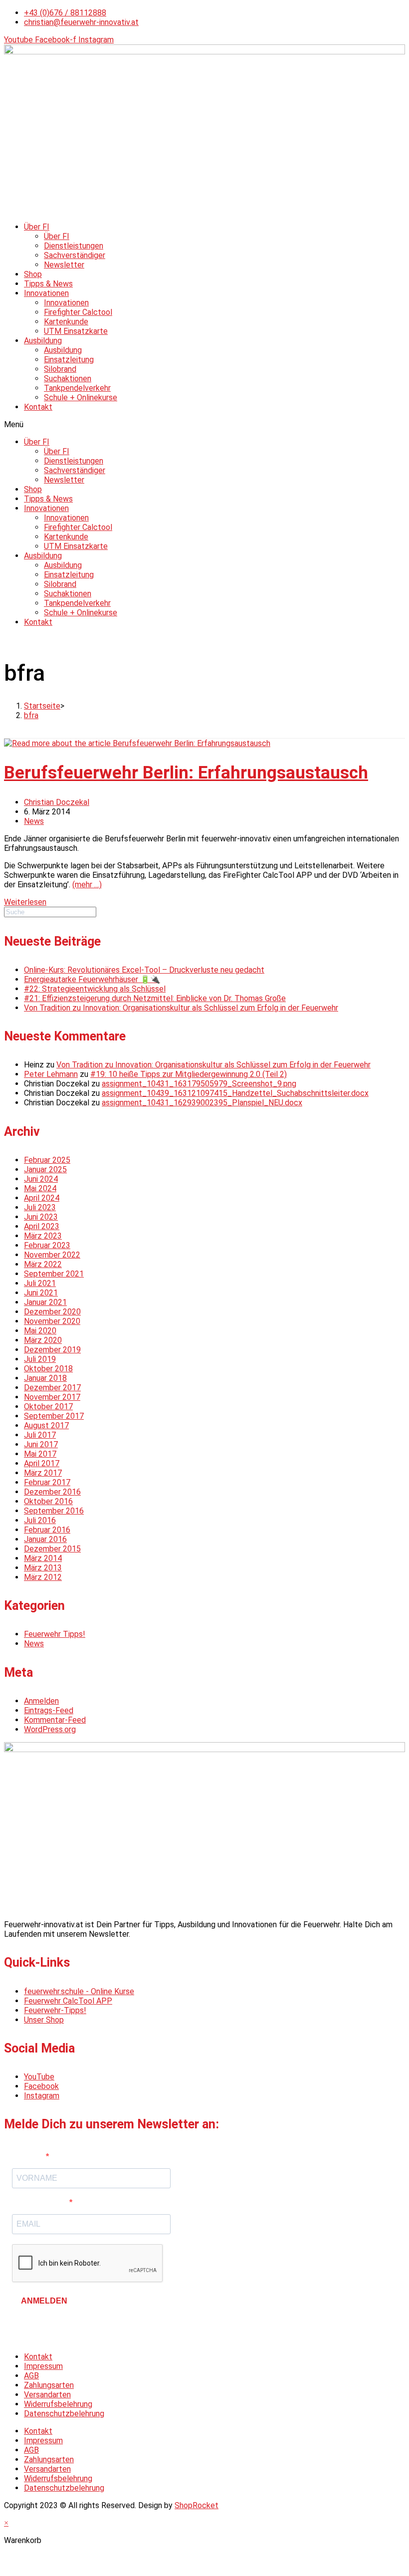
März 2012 (43, 1577)
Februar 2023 (47, 1245)
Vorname (29, 2157)
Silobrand (60, 369)
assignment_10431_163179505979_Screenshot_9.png (199, 1084)
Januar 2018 (45, 1378)
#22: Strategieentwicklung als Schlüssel (95, 989)
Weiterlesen (25, 902)
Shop (33, 274)
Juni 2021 (41, 1293)
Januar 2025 (45, 1169)
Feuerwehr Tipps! (55, 1634)
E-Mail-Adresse (41, 2202)
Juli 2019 (40, 1359)
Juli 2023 (40, 1207)
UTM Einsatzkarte (76, 331)
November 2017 (52, 1397)
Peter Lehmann (51, 1074)
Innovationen (46, 293)
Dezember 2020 (52, 1312)
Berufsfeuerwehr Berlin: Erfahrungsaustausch (186, 773)
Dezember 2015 (52, 1549)
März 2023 (43, 1236)
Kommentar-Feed (55, 1720)
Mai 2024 (40, 1188)
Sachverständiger (75, 255)
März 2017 (43, 1473)
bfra (31, 715)
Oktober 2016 (48, 1501)
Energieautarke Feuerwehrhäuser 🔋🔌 (92, 979)
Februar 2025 (47, 1160)
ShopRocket (197, 2505)
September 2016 (54, 1511)
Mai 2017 (40, 1454)
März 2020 (43, 1340)
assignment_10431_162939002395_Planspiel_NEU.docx (202, 1103)
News (34, 821)
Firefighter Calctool (78, 312)
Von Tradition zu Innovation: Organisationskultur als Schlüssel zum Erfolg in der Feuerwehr (181, 1008)
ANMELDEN (44, 2301)
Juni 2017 (41, 1444)
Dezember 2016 (52, 1492)
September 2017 (54, 1416)
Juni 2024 (41, 1179)
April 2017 (42, 1463)
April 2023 (42, 1226)
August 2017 (46, 1425)
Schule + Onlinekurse (81, 397)
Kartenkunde (66, 322)
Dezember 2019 (52, 1350)
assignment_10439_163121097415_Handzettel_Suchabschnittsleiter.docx (235, 1093)
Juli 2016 (40, 1520)
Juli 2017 (40, 1435)
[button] (204, 424)
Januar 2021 (45, 1302)
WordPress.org (50, 1729)
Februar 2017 (47, 1482)
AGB (31, 2376)
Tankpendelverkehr (77, 388)
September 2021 (54, 1274)
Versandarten (47, 2395)
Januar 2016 (45, 1539)
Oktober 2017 (48, 1407)
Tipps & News (48, 284)
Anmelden (41, 1701)
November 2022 (52, 1255)
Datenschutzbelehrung (64, 2414)
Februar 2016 (47, 1530)
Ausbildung (43, 341)
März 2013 (43, 1568)
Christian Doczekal (57, 802)
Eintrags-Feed (49, 1710)
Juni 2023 (41, 1217)
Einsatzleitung (69, 360)
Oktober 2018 (48, 1369)
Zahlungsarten (49, 2385)
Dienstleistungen (74, 246)
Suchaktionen (68, 379)
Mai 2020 (40, 1331)
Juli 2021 (40, 1283)
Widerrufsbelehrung (58, 2404)
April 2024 (42, 1198)
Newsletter (64, 265)
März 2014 (43, 1558)
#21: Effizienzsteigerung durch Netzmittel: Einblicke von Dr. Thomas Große (155, 998)
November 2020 (52, 1321)
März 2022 (43, 1264)
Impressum (43, 2366)
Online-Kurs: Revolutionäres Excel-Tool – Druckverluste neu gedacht (144, 970)
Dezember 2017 (52, 1388)
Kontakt (38, 407)
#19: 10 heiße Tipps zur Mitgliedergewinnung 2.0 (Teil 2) (189, 1074)
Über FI (37, 227)
